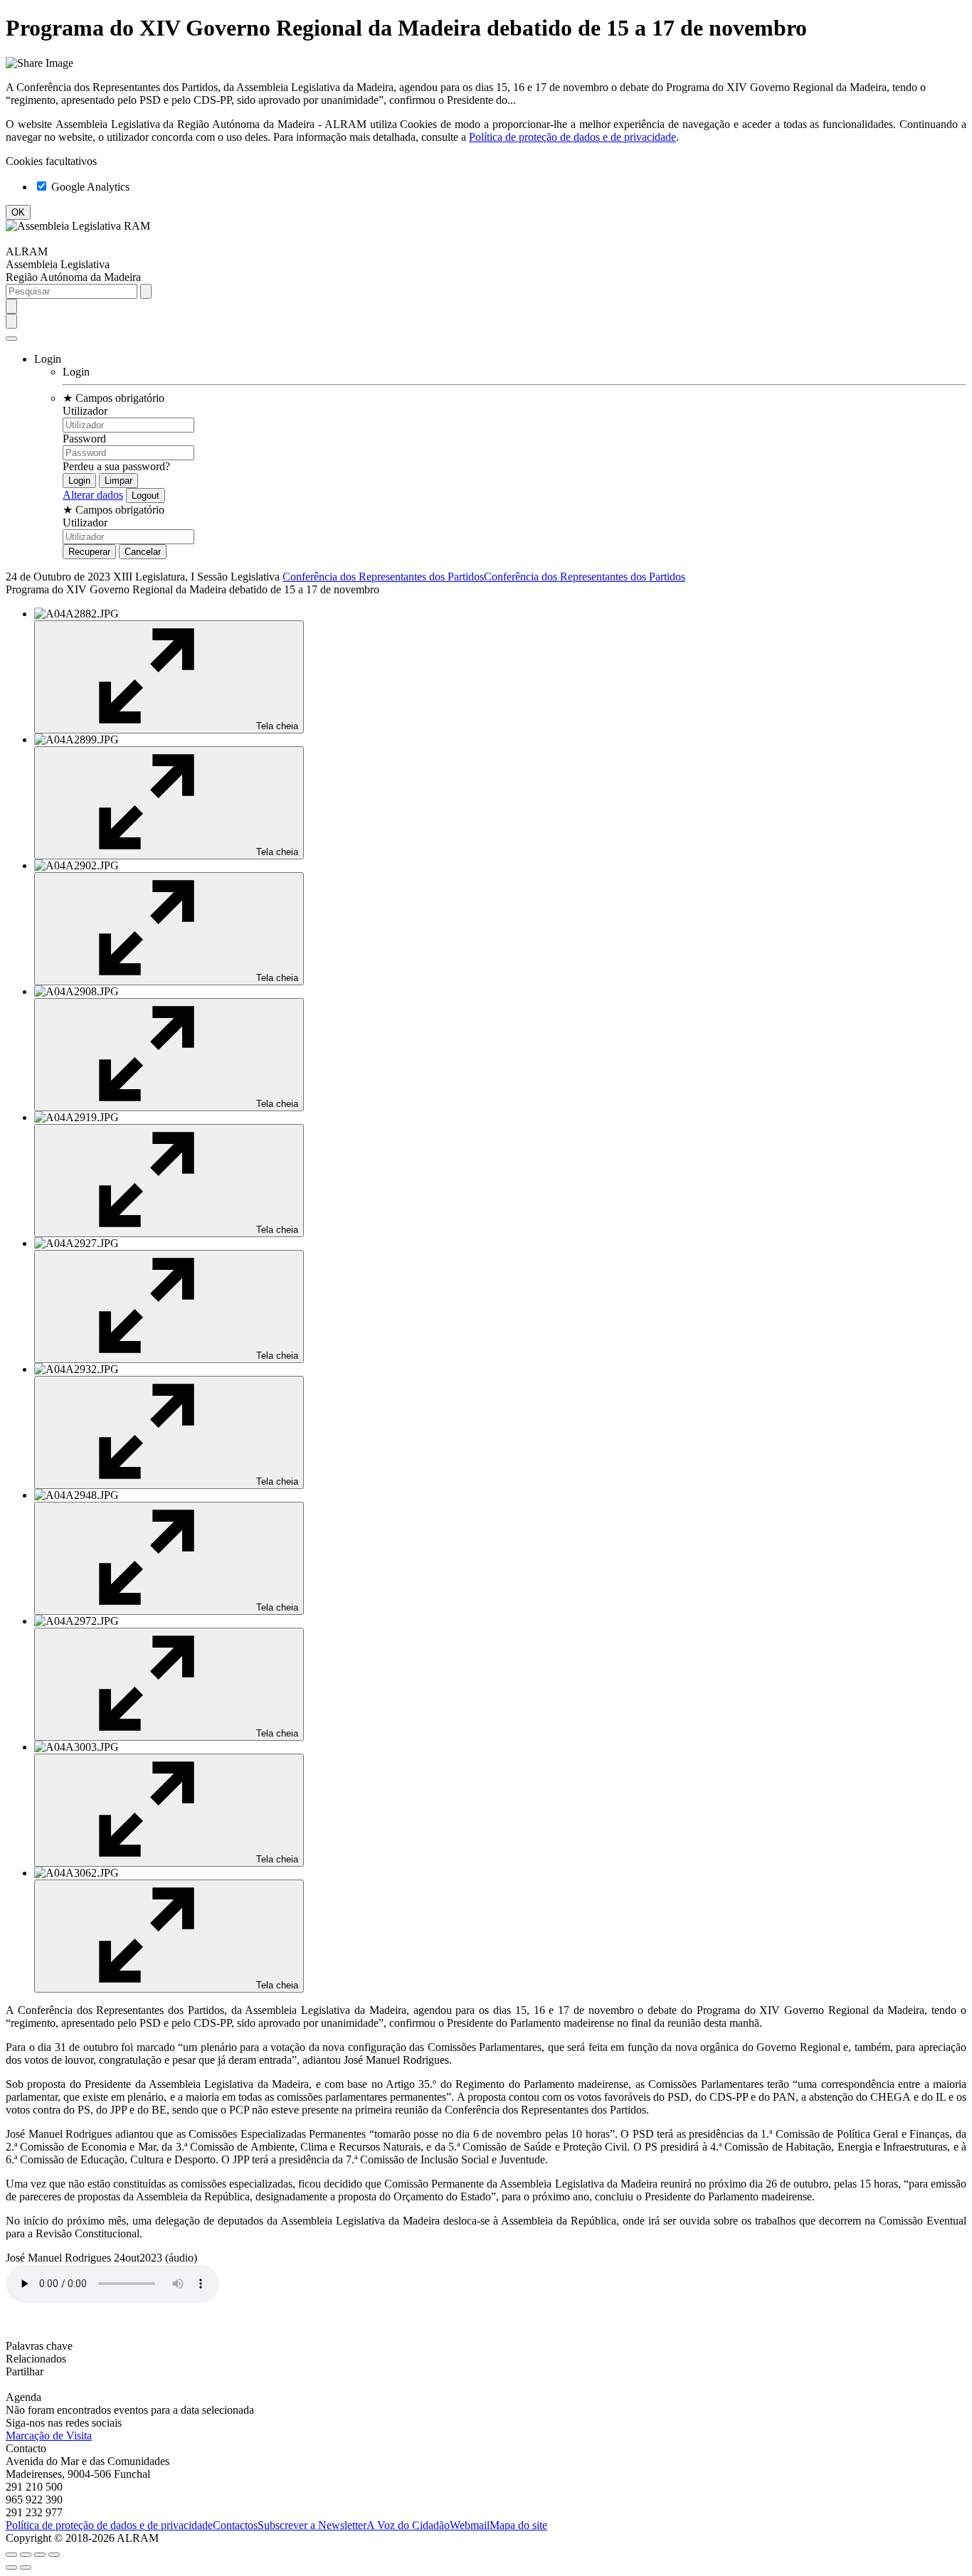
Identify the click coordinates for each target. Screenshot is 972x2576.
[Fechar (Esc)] (11, 2555)
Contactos (235, 2525)
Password (84, 439)
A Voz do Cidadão (408, 2525)
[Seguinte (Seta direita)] (26, 2567)
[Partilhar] (26, 2555)
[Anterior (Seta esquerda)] (11, 2567)
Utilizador (85, 411)
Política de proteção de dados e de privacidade (572, 137)
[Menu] (11, 339)
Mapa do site (518, 2525)
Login (76, 372)
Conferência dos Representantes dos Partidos (383, 577)
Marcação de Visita (49, 2435)
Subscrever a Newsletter (312, 2525)
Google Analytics (89, 187)
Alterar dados (93, 495)
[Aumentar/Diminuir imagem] (54, 2555)
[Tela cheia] (40, 2555)
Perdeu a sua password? (116, 466)
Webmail (470, 2525)
